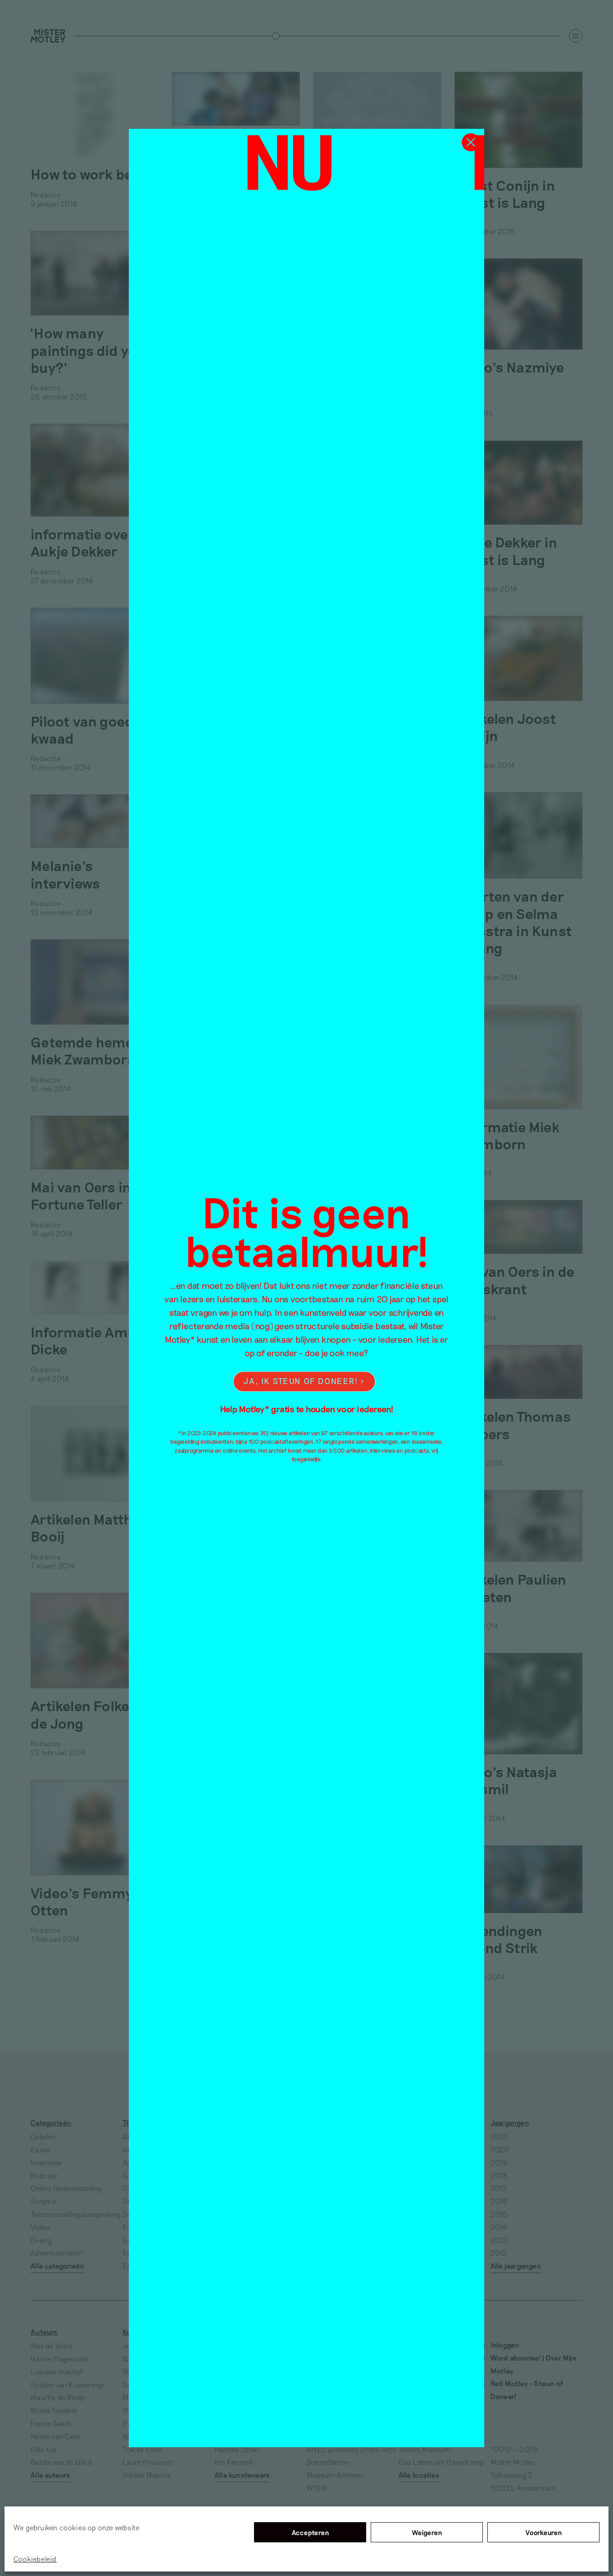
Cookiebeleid (35, 2559)
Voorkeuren (544, 2532)
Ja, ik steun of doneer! (301, 1381)
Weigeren (427, 2532)
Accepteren (310, 2532)
